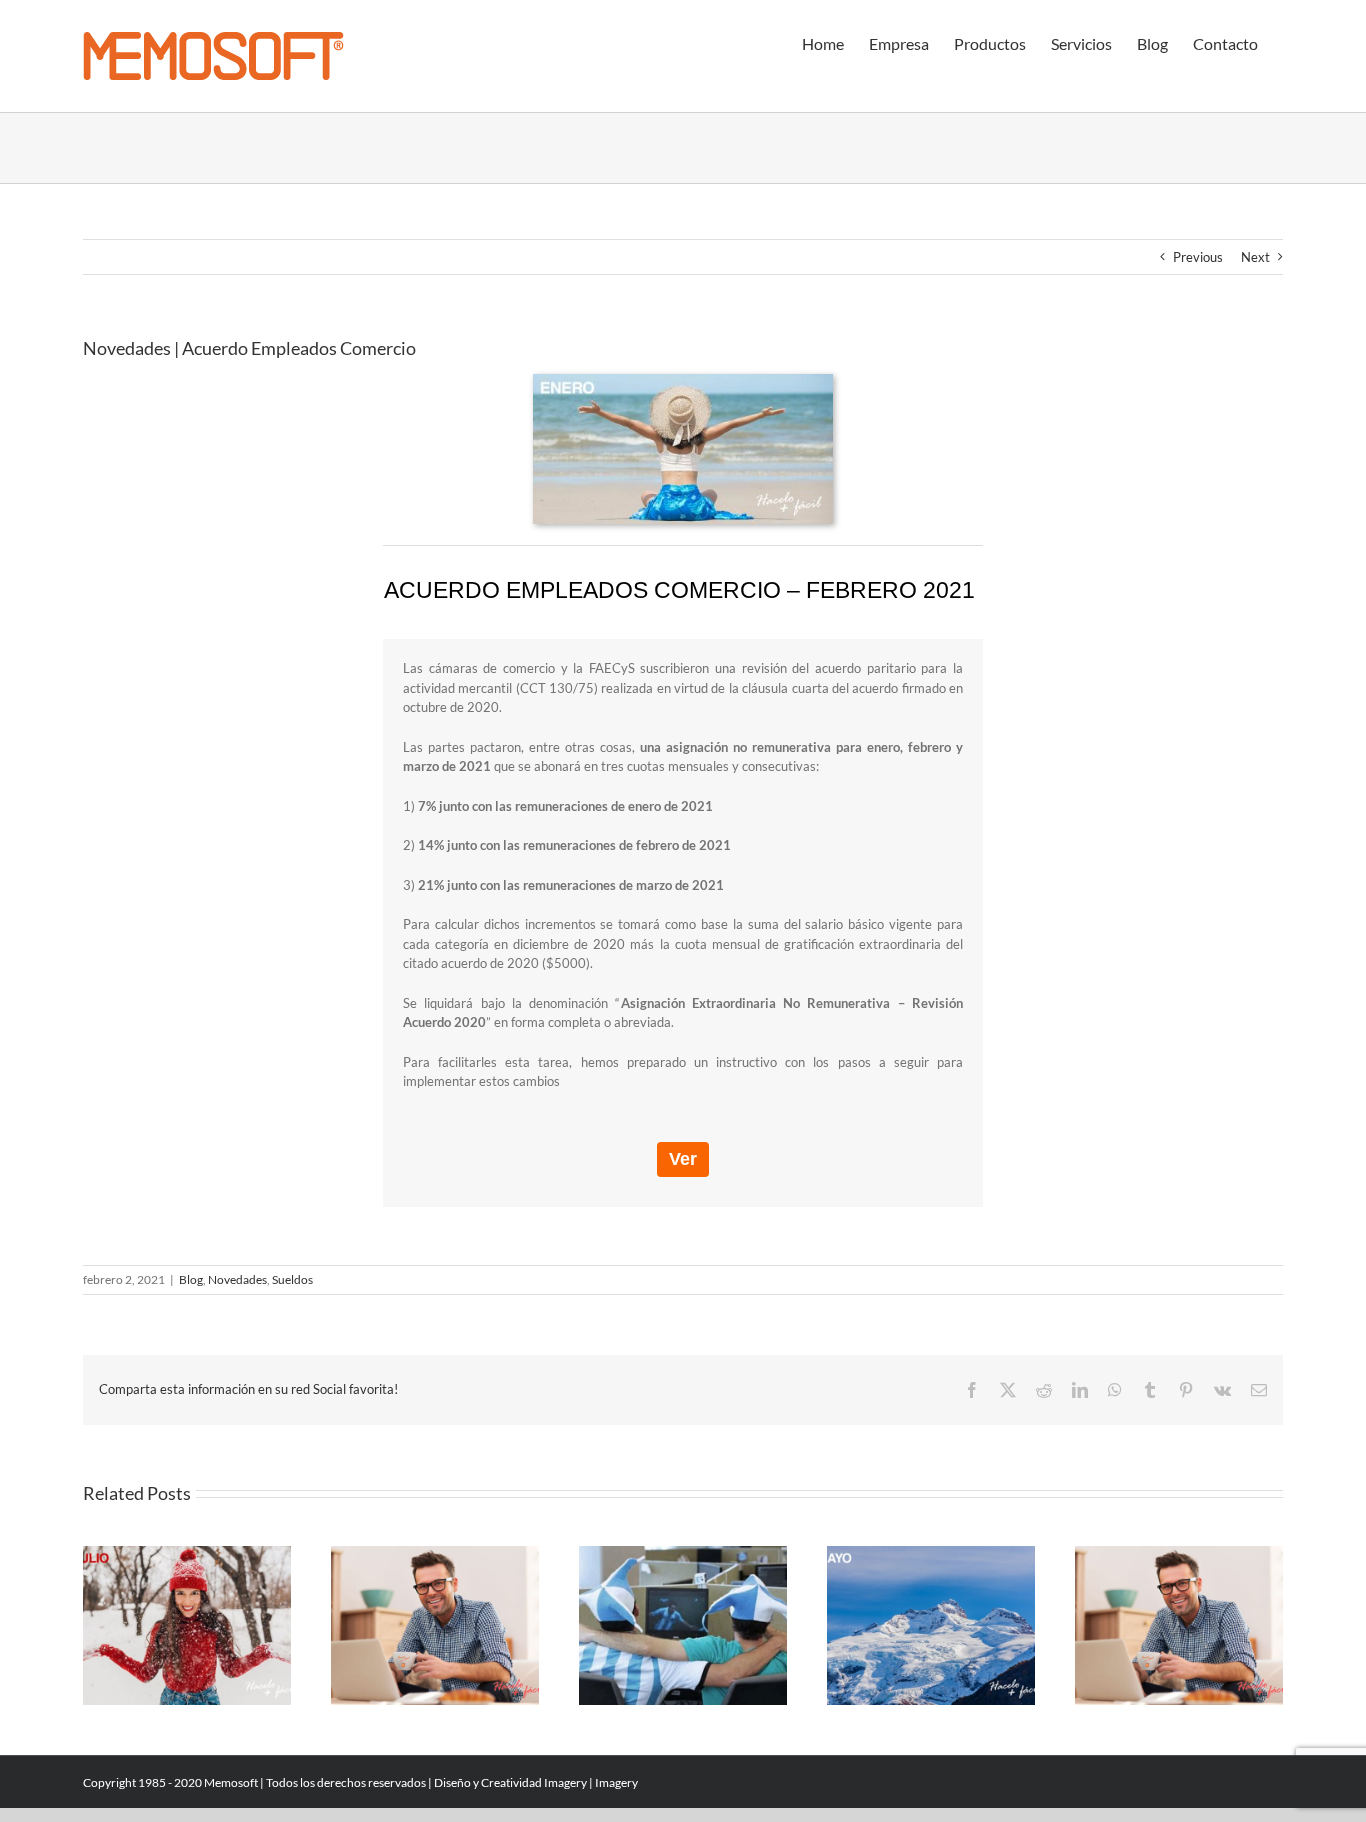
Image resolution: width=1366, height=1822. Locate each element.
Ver (683, 1159)
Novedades (237, 1279)
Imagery (565, 1782)
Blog (191, 1279)
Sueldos (292, 1279)
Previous (1198, 257)
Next (1255, 257)
